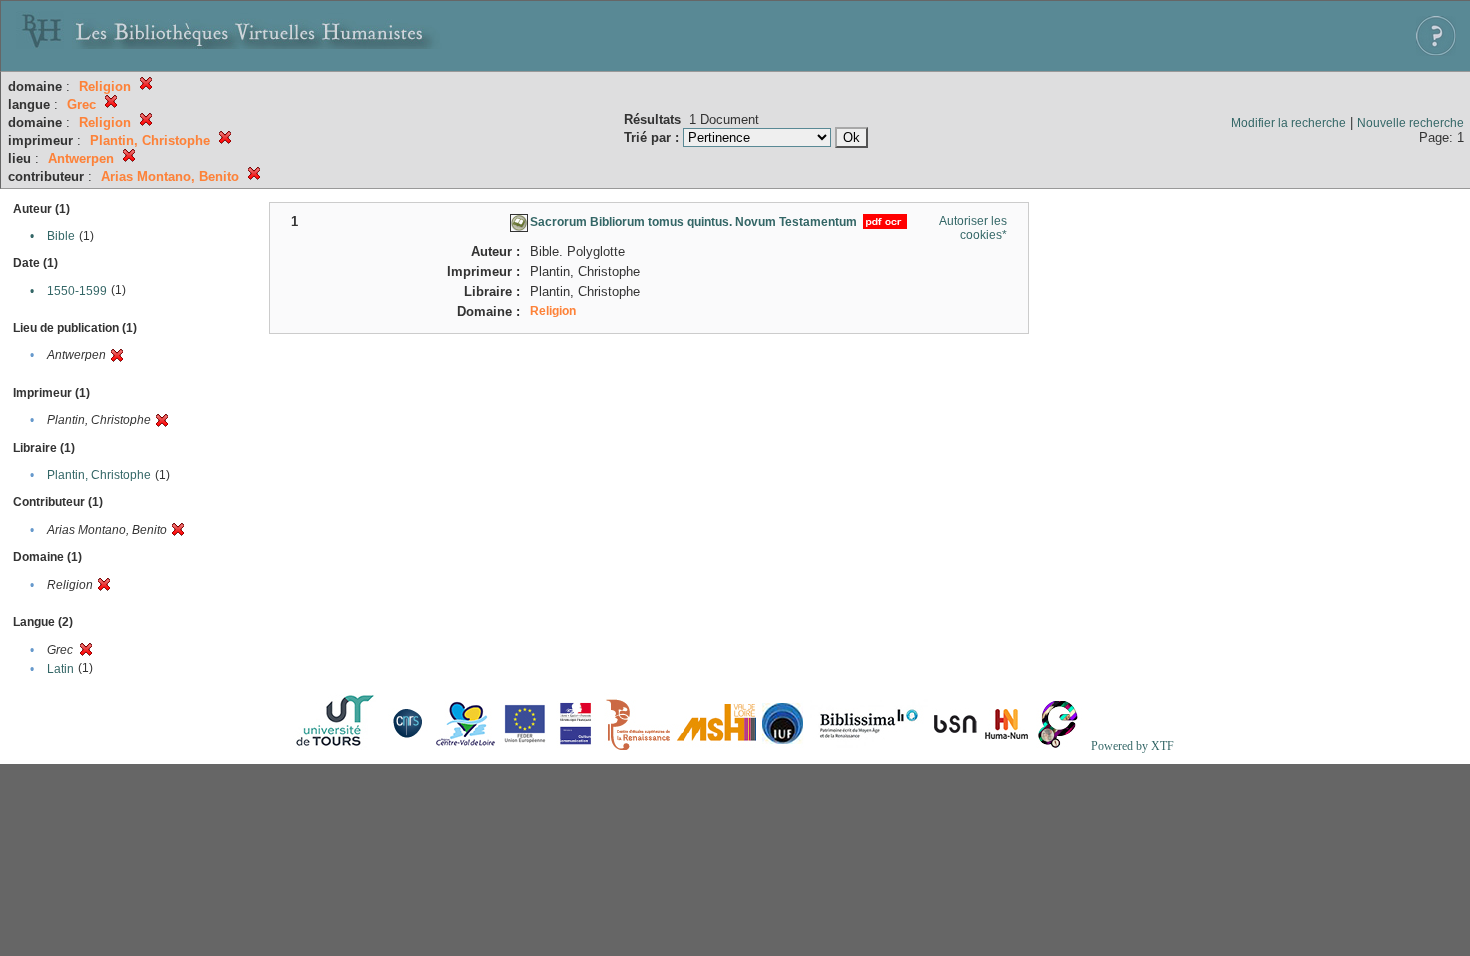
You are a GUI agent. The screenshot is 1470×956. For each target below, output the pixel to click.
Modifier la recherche (1288, 123)
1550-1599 (77, 291)
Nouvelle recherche (1410, 123)
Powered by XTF (1132, 746)
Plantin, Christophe (99, 475)
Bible (61, 236)
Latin (60, 669)
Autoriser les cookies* (973, 228)
